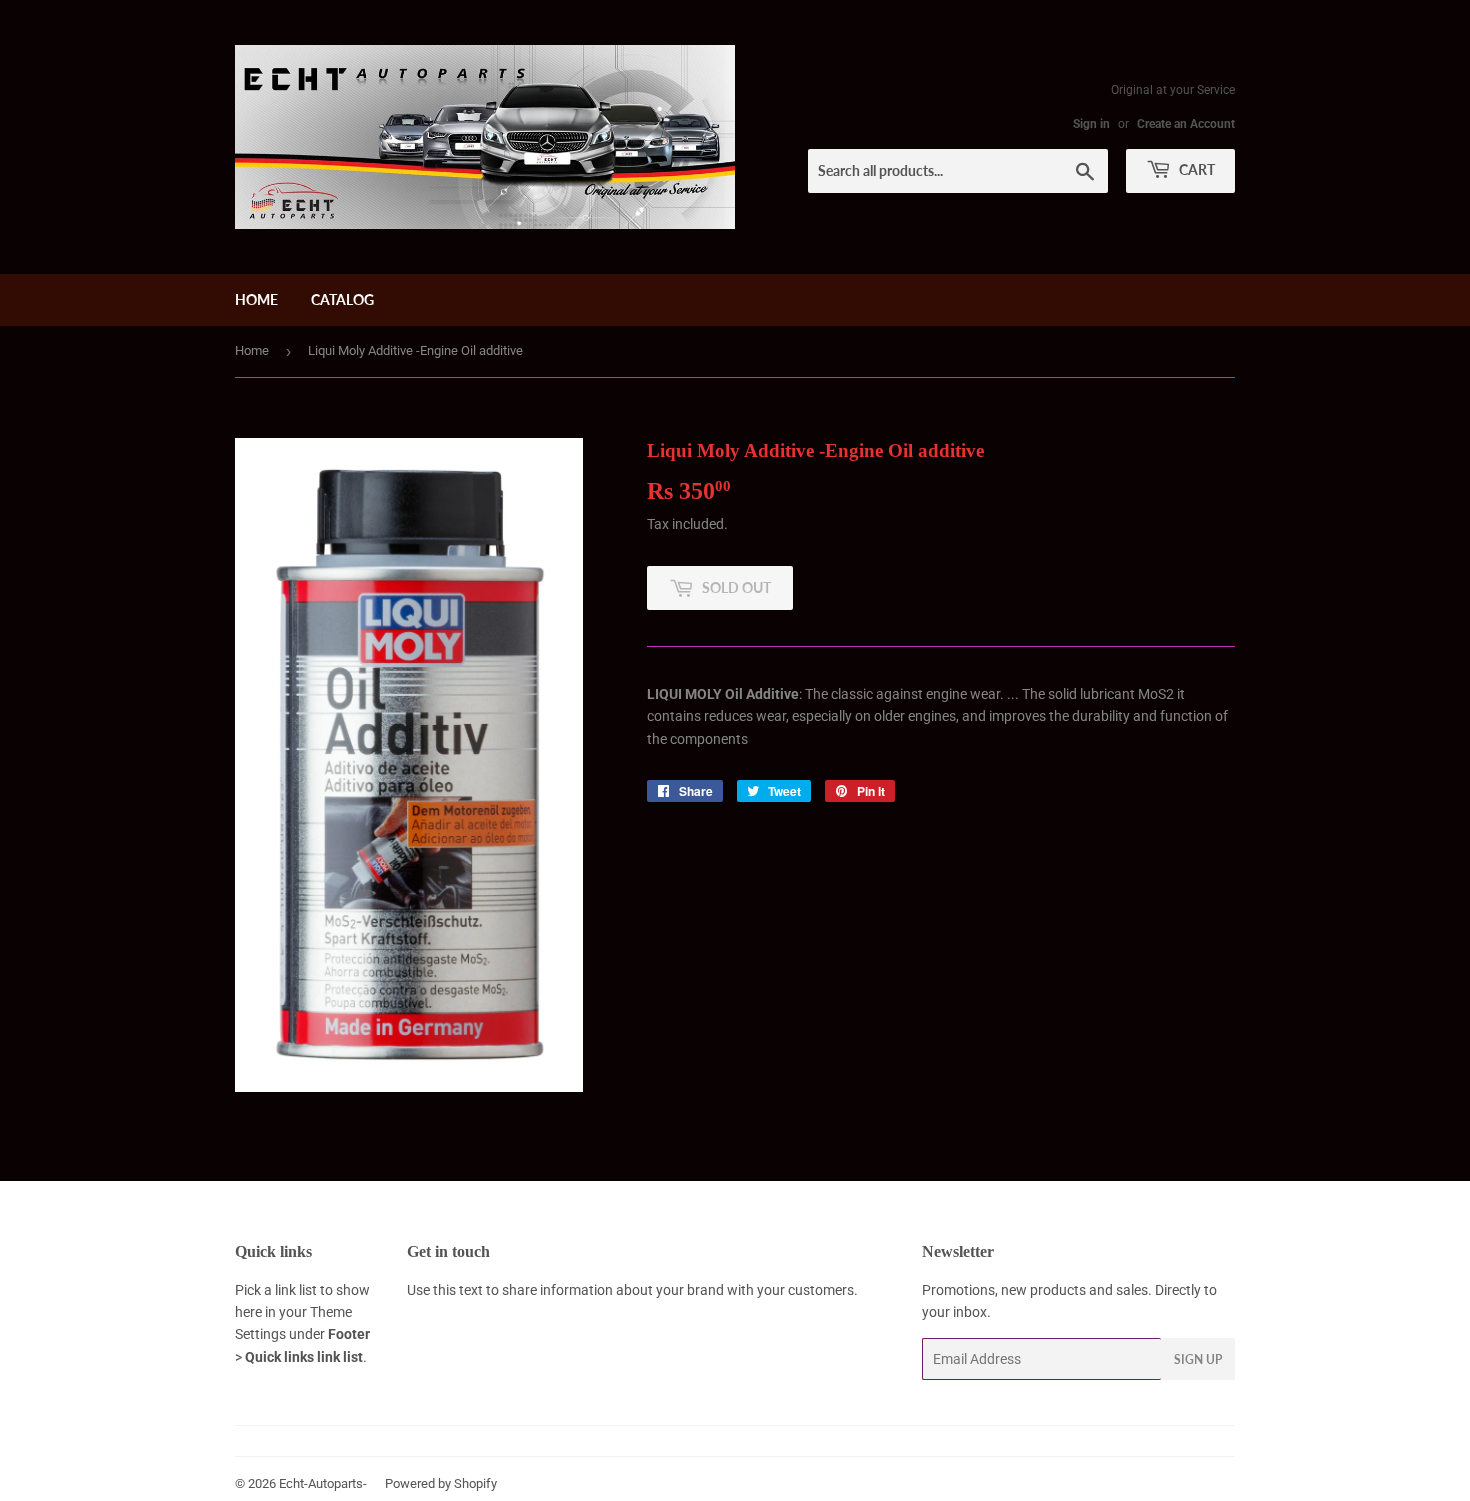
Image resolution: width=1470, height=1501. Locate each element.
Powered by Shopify (441, 1483)
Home (256, 299)
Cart (1195, 169)
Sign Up (1198, 1359)
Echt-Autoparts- (323, 1483)
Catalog (342, 299)
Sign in (1091, 124)
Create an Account (1186, 124)
